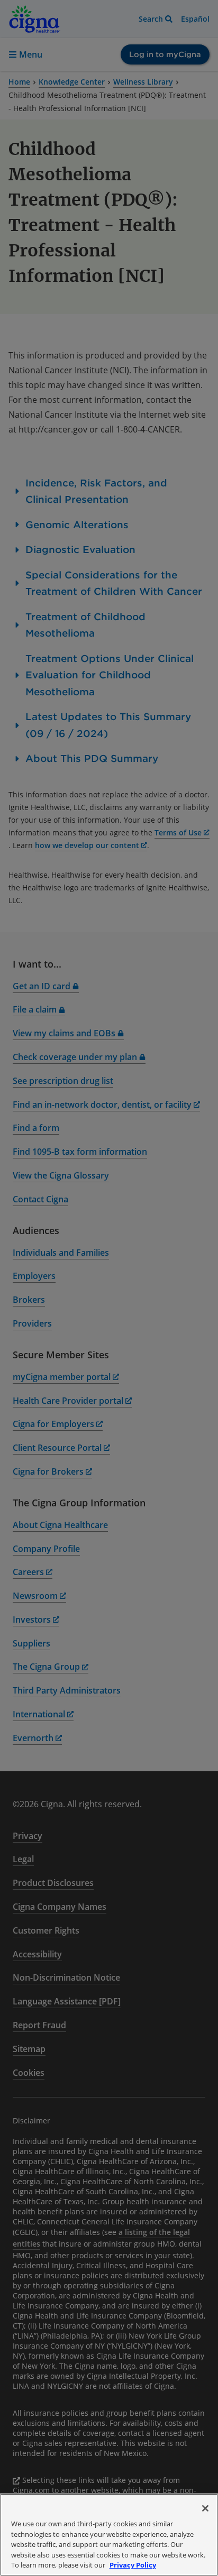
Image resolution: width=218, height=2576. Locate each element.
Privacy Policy (133, 2565)
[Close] (205, 2508)
